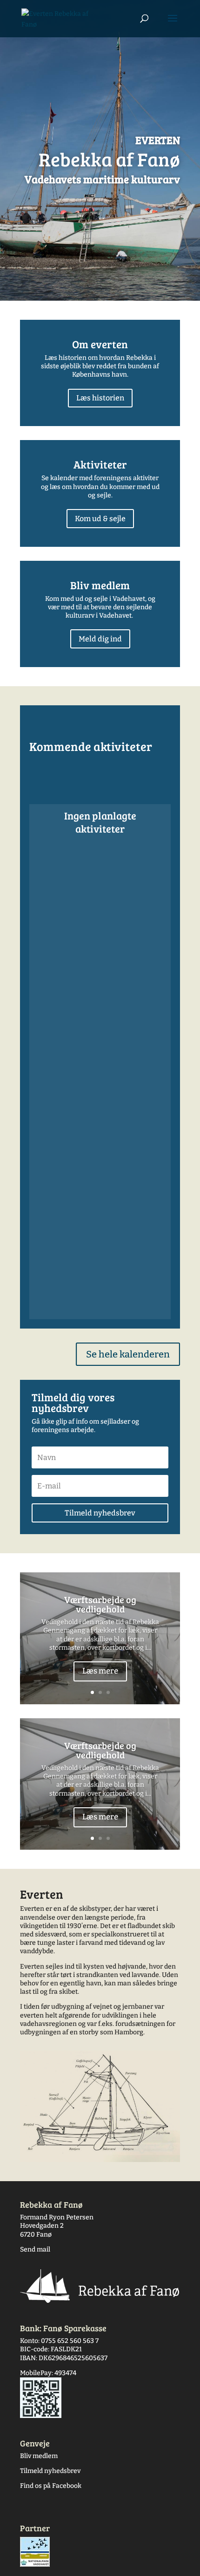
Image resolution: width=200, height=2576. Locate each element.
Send (28, 2249)
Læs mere (100, 1671)
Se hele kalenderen (128, 1354)
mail (43, 2249)
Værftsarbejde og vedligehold (100, 1604)
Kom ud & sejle (100, 519)
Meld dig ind (100, 639)
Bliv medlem (39, 2456)
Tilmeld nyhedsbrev (50, 2471)
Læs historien (100, 398)
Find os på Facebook (51, 2486)
